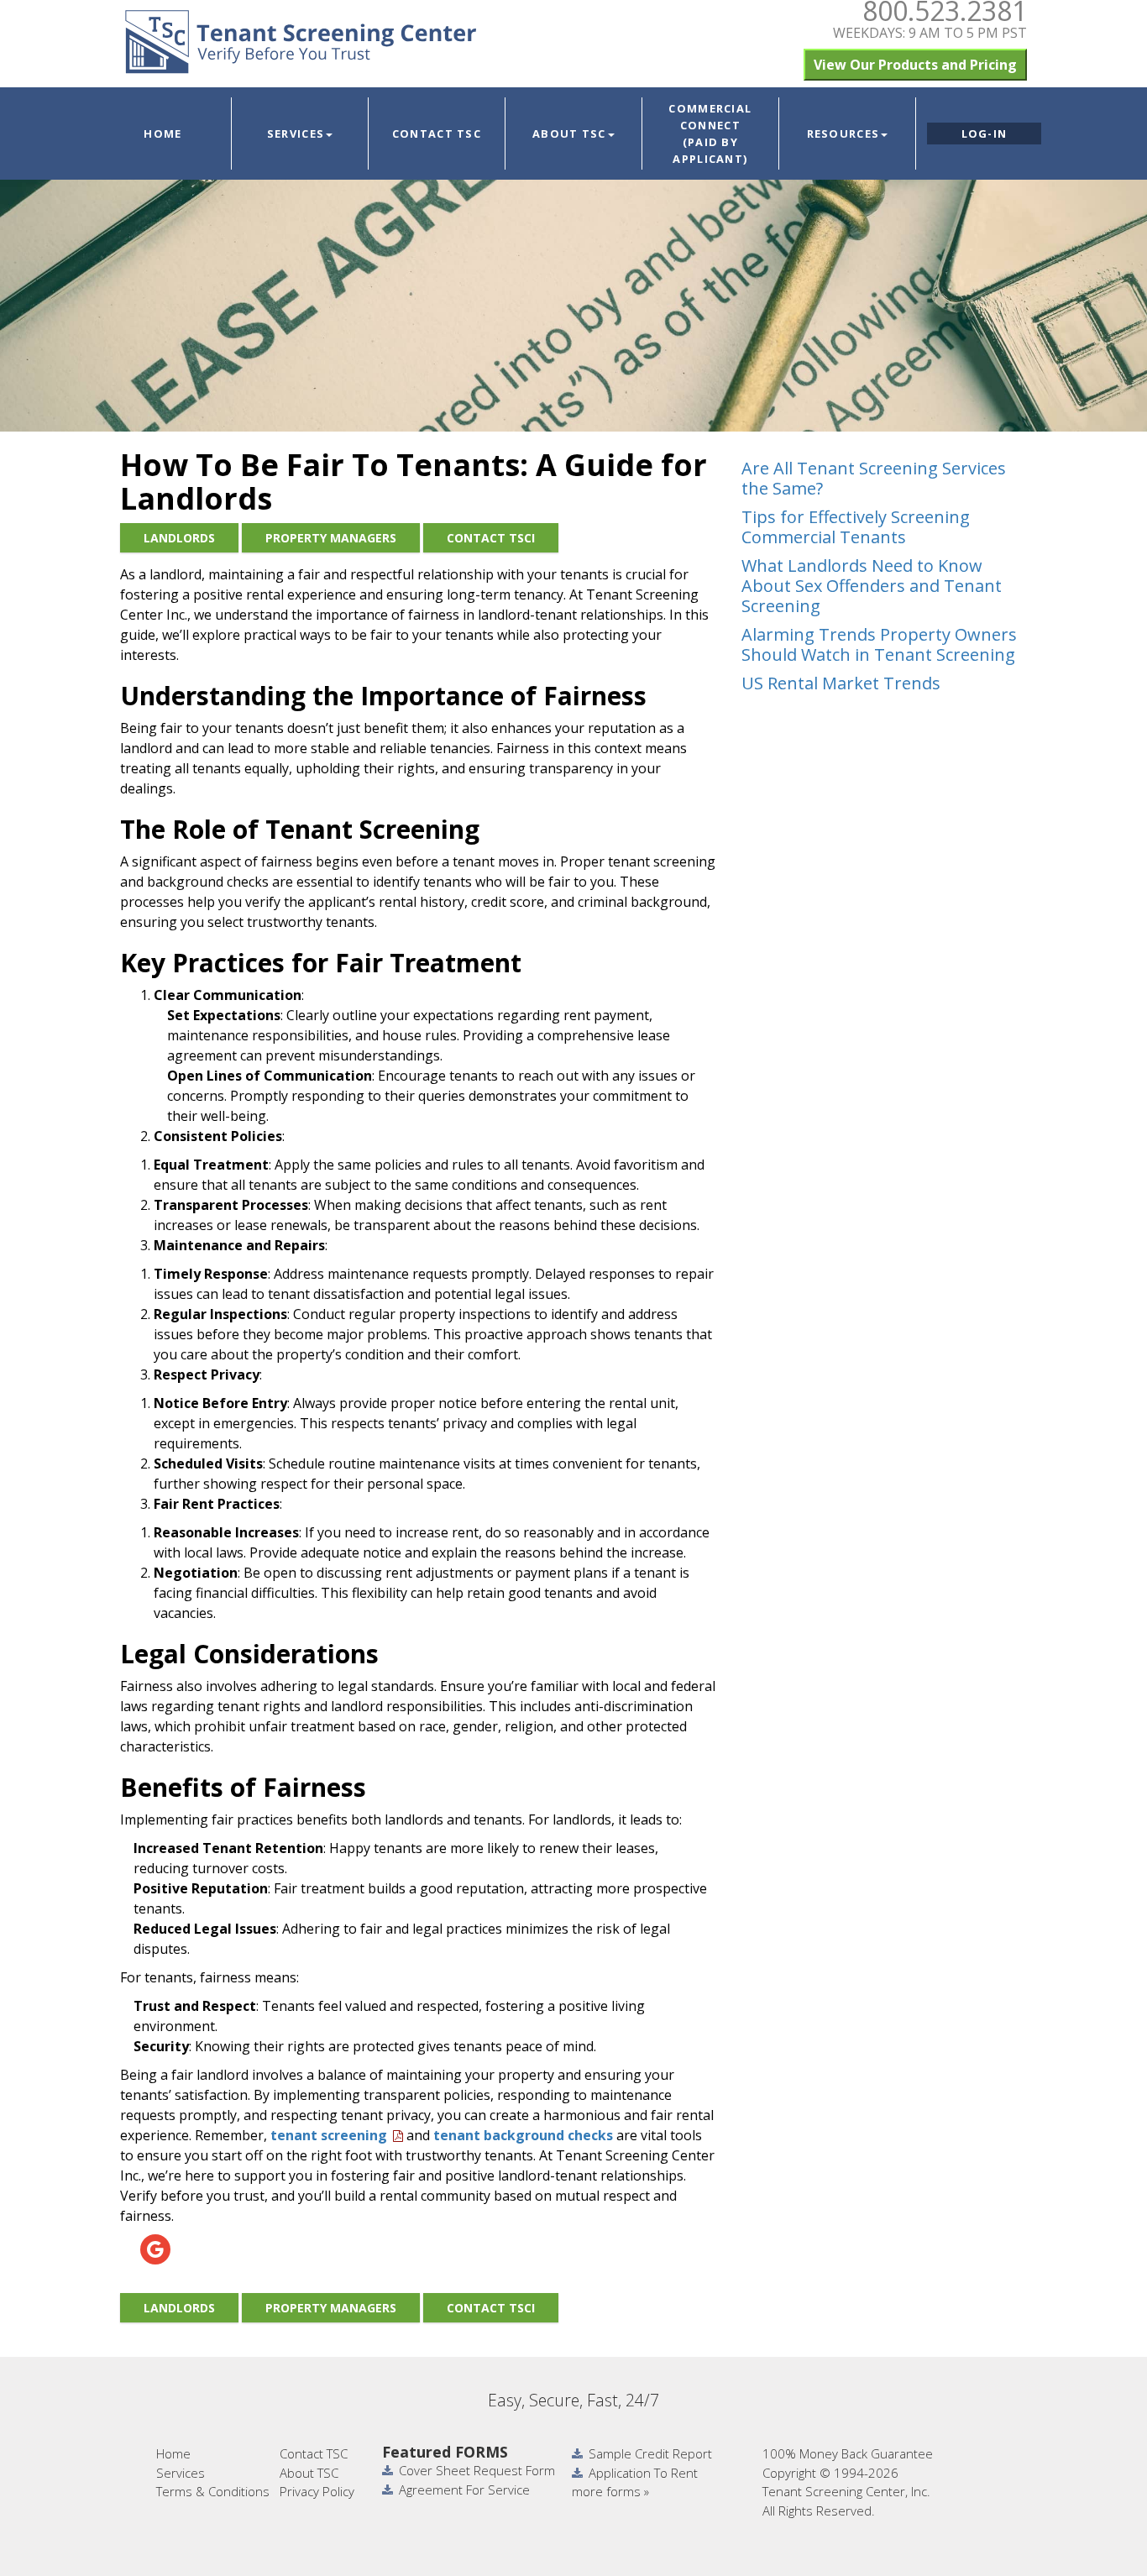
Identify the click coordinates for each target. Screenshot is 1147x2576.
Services (296, 134)
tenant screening (329, 2135)
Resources (843, 134)
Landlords (179, 538)
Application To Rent (643, 2473)
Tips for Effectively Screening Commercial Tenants (856, 527)
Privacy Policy (317, 2491)
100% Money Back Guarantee (848, 2453)
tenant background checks (523, 2135)
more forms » (610, 2491)
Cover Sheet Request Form (477, 2470)
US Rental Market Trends (841, 683)
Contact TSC (437, 134)
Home (162, 134)
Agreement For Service (464, 2490)
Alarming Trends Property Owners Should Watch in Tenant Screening (879, 644)
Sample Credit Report (650, 2453)
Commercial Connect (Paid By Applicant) (710, 134)
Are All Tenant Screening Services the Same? (874, 478)
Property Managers (331, 538)
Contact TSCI (491, 538)
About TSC (569, 134)
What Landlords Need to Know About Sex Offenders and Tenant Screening (872, 586)
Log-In (985, 134)
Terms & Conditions (213, 2491)
